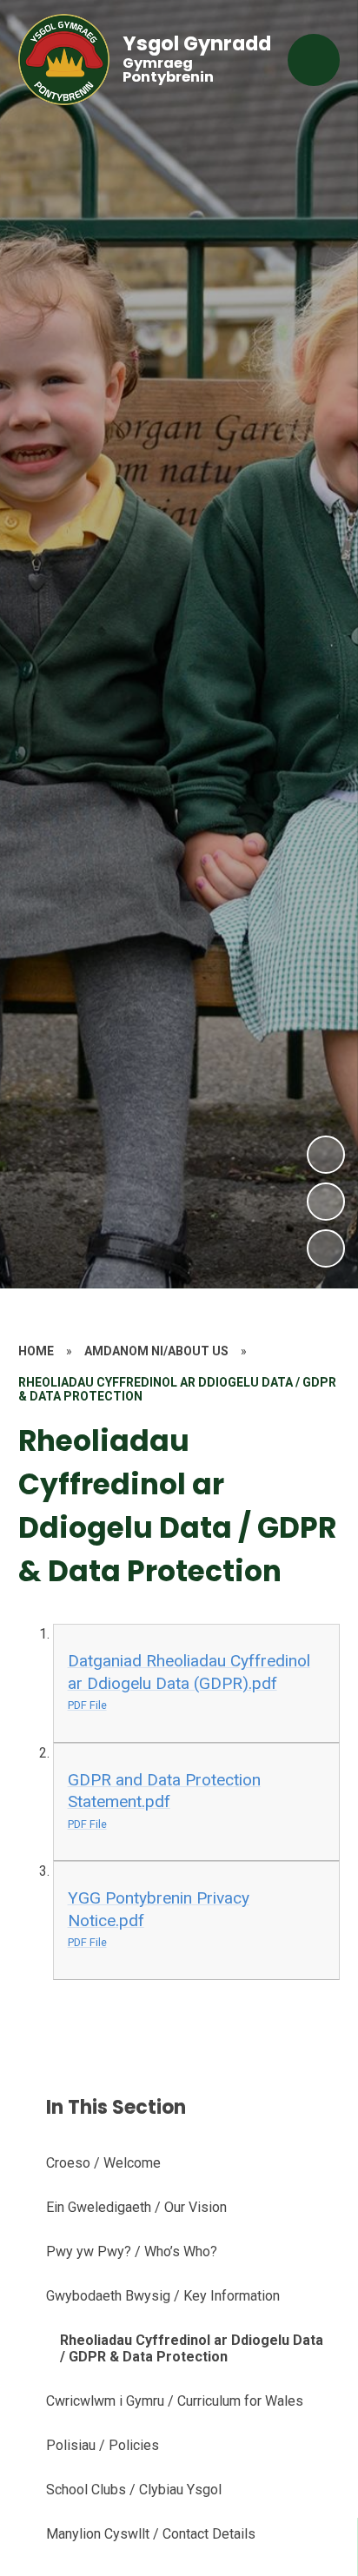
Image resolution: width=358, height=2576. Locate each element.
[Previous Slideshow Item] (326, 1202)
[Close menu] (314, 60)
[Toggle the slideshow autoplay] (326, 1248)
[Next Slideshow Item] (326, 1155)
